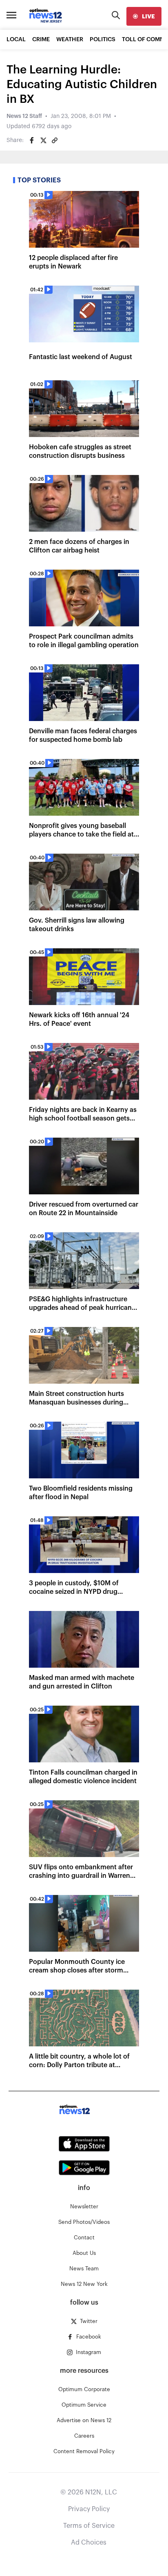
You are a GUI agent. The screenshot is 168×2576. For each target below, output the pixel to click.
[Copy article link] (55, 140)
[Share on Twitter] (43, 140)
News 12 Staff (24, 116)
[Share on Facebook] (32, 140)
